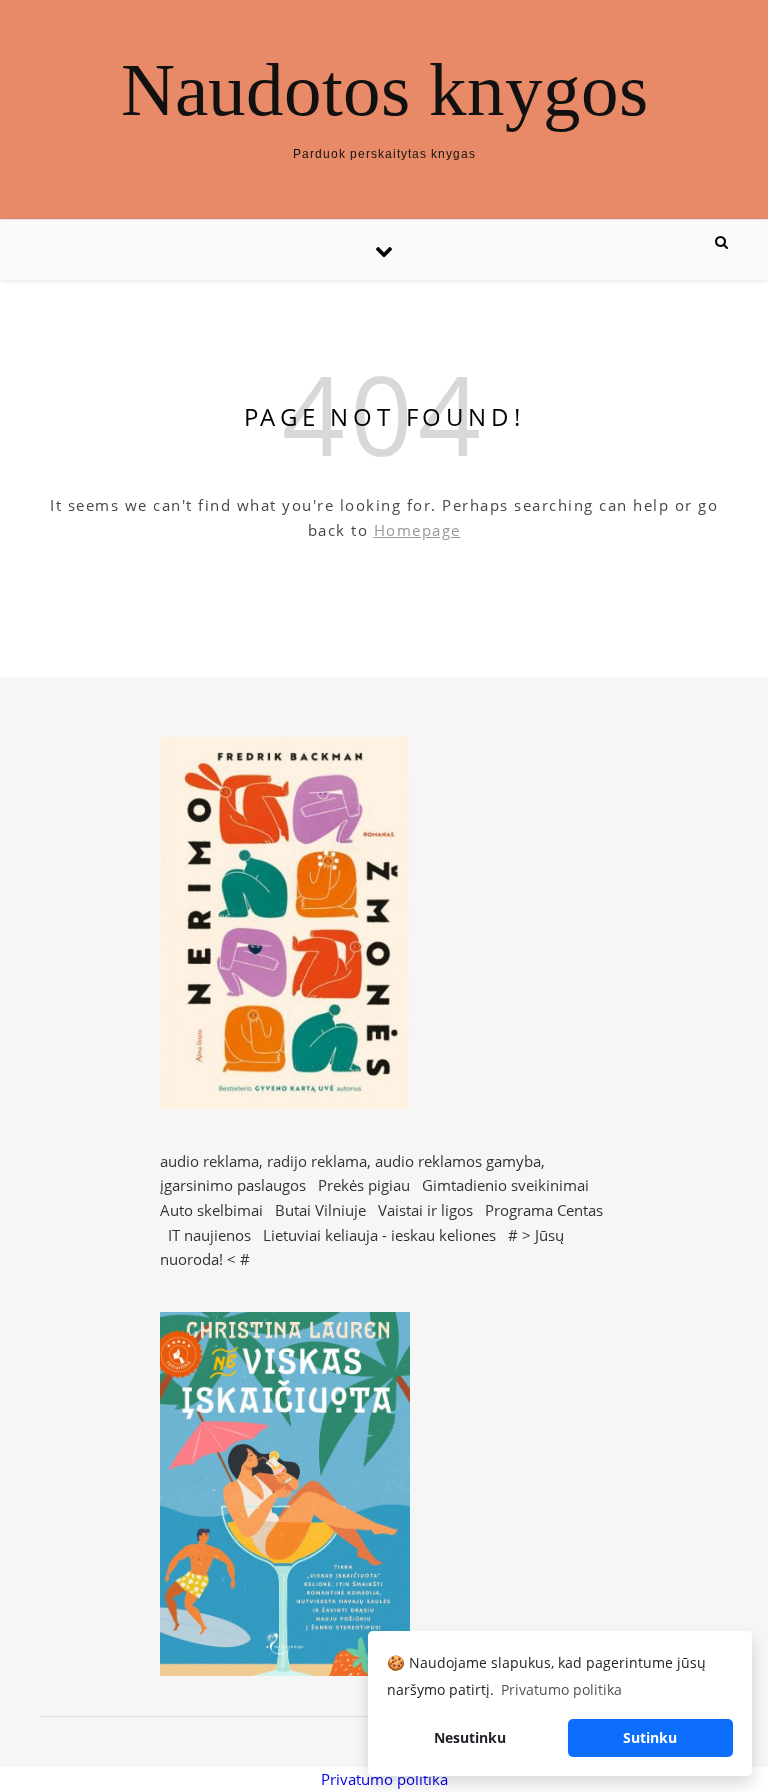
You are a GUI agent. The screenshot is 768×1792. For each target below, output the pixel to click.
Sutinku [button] (650, 1737)
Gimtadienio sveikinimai (505, 1185)
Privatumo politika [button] (561, 1689)
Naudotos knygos (384, 89)
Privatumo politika (384, 1779)
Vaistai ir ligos (425, 1210)
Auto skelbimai (211, 1210)
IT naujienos (209, 1235)
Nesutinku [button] (470, 1737)
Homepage (417, 530)
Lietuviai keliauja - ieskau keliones (379, 1235)
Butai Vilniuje (320, 1210)
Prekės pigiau (364, 1185)
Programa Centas (544, 1210)
